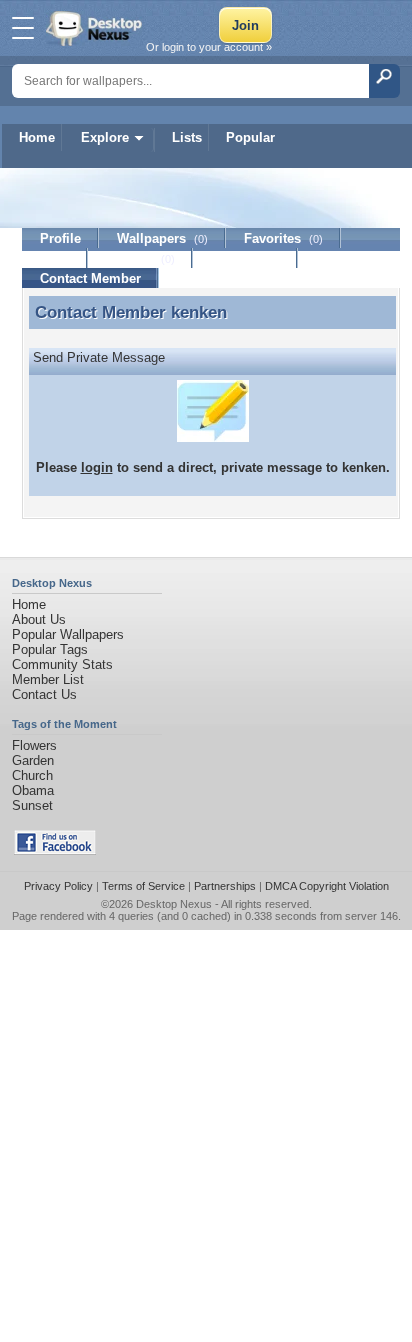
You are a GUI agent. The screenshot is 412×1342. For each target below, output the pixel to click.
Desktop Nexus (174, 904)
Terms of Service (143, 886)
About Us (39, 619)
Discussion (245, 258)
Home (37, 137)
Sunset (32, 805)
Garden (33, 760)
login (97, 467)
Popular (250, 137)
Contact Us (44, 694)
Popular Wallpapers (68, 634)
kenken (199, 312)
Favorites (283, 238)
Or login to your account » (209, 47)
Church (32, 775)
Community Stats (62, 664)
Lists (187, 137)
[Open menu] (23, 28)
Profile (60, 238)
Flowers (34, 745)
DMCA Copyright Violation (327, 886)
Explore (105, 137)
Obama (33, 790)
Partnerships (225, 886)
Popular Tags (50, 649)
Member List (48, 679)
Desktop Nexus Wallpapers (96, 28)
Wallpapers (162, 238)
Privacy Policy (58, 886)
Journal (140, 258)
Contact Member (90, 278)
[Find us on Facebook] (55, 850)
